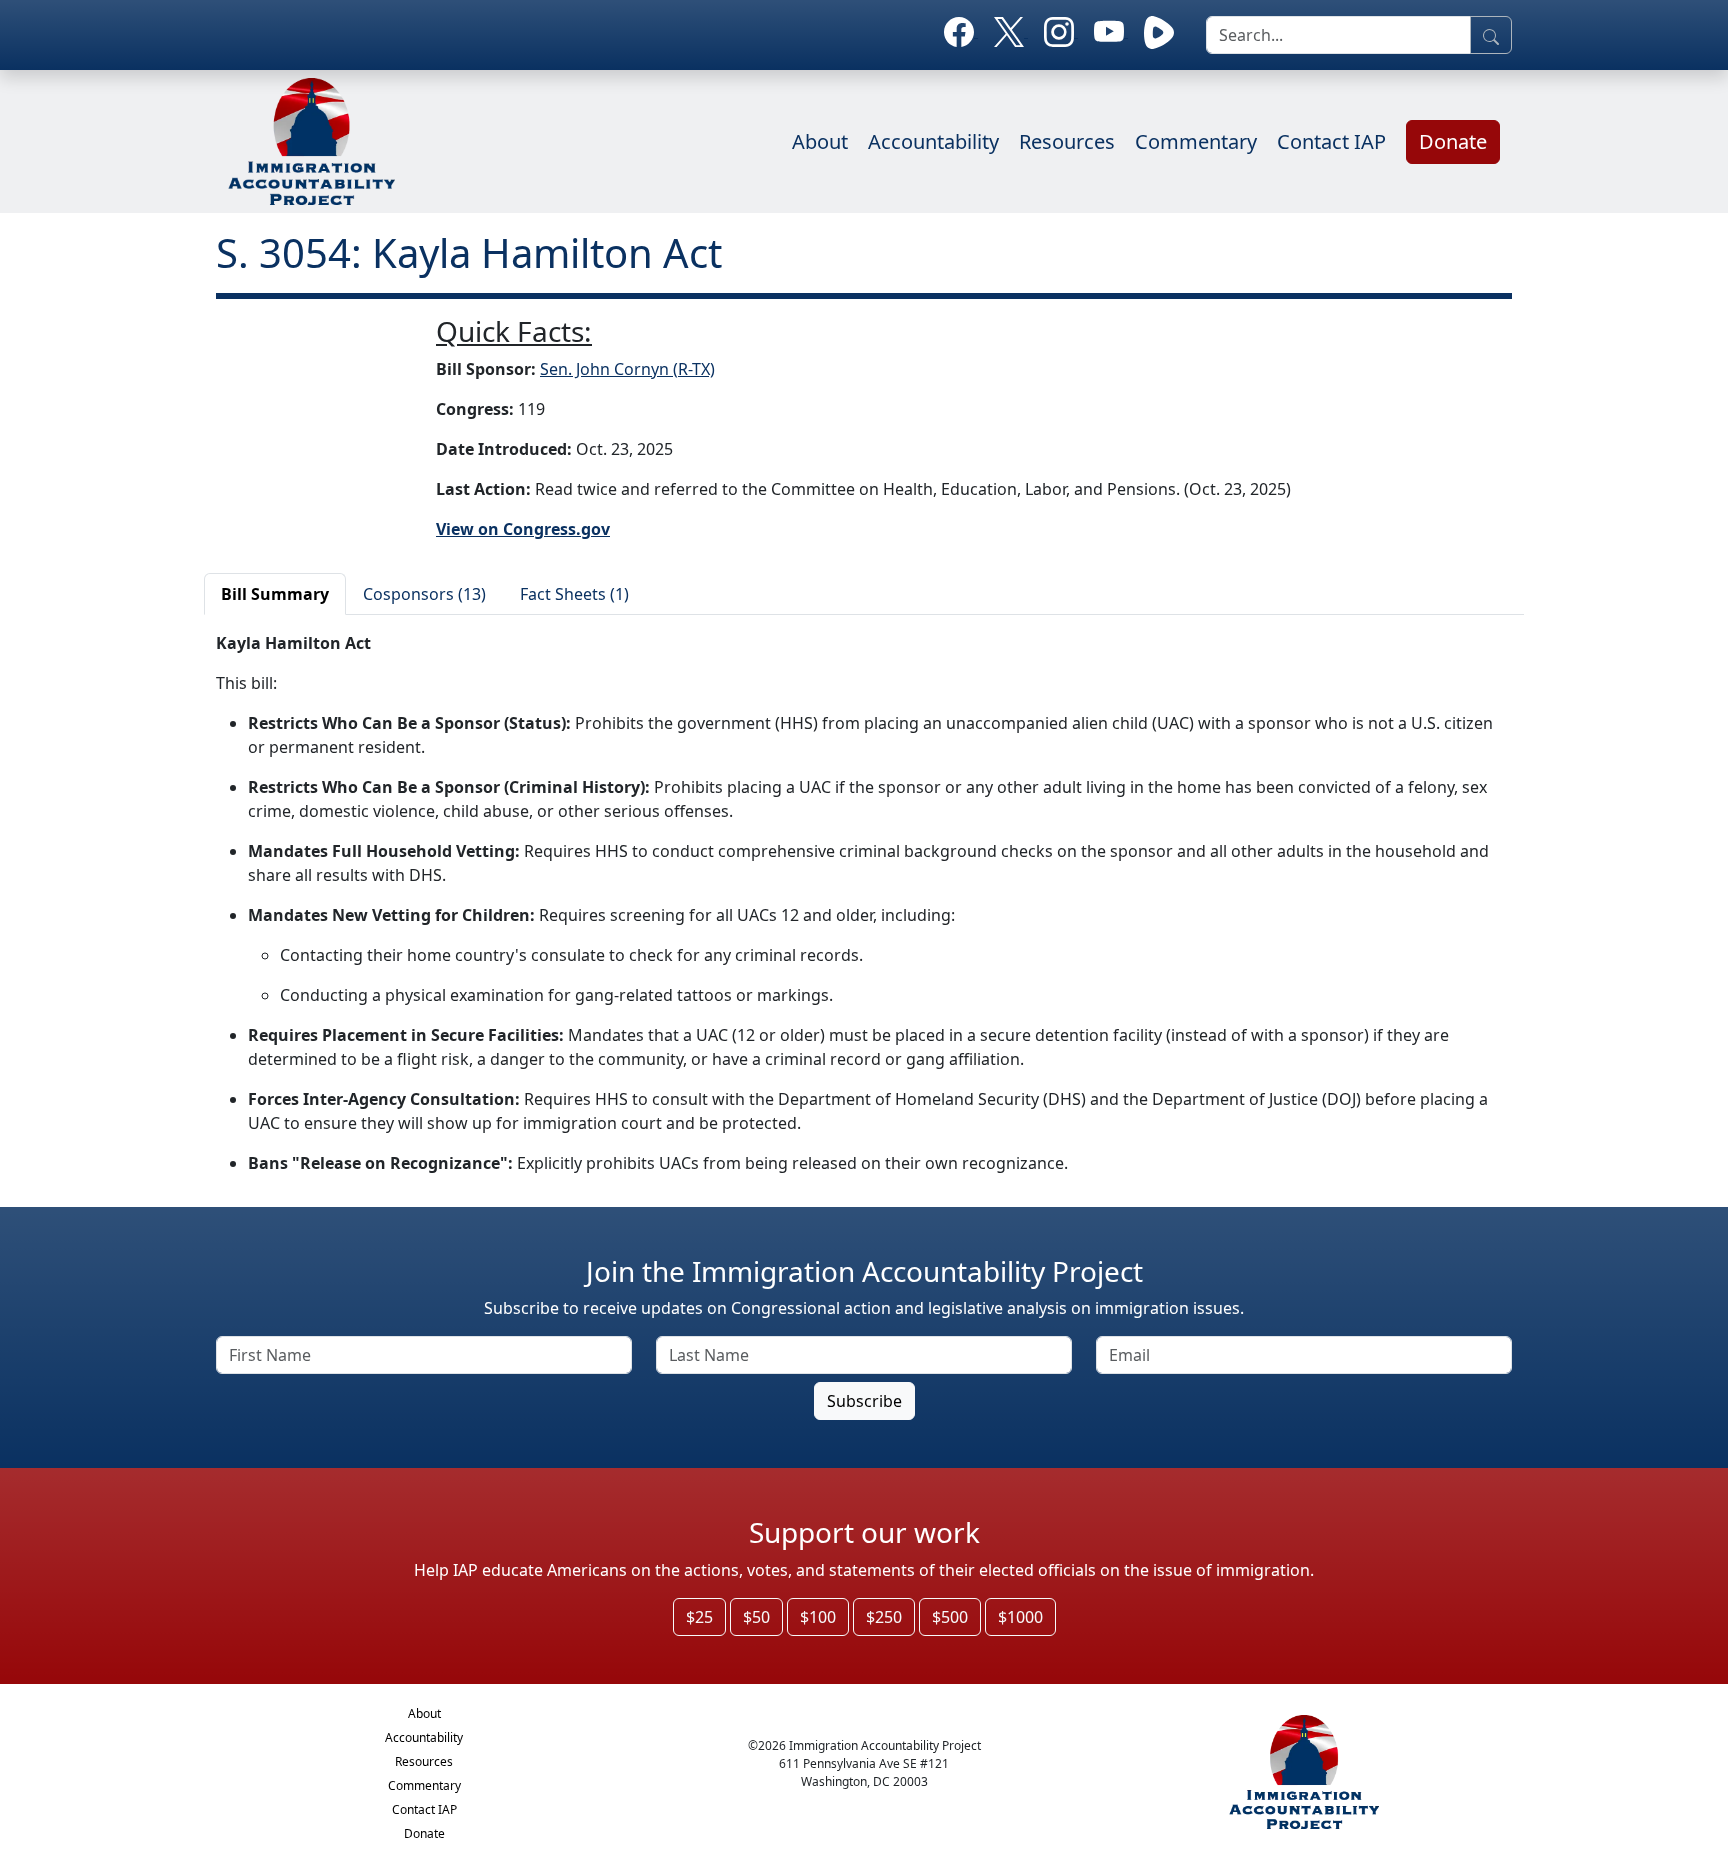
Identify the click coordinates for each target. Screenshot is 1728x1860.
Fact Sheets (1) (574, 594)
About (820, 141)
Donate (1453, 141)
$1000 (1020, 1617)
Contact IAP (1331, 141)
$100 (818, 1617)
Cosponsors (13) (424, 594)
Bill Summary (275, 594)
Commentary (1196, 141)
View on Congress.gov (523, 529)
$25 (699, 1617)
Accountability (933, 141)
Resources (1067, 141)
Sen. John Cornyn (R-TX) (627, 369)
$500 (950, 1617)
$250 (884, 1617)
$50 (756, 1617)
